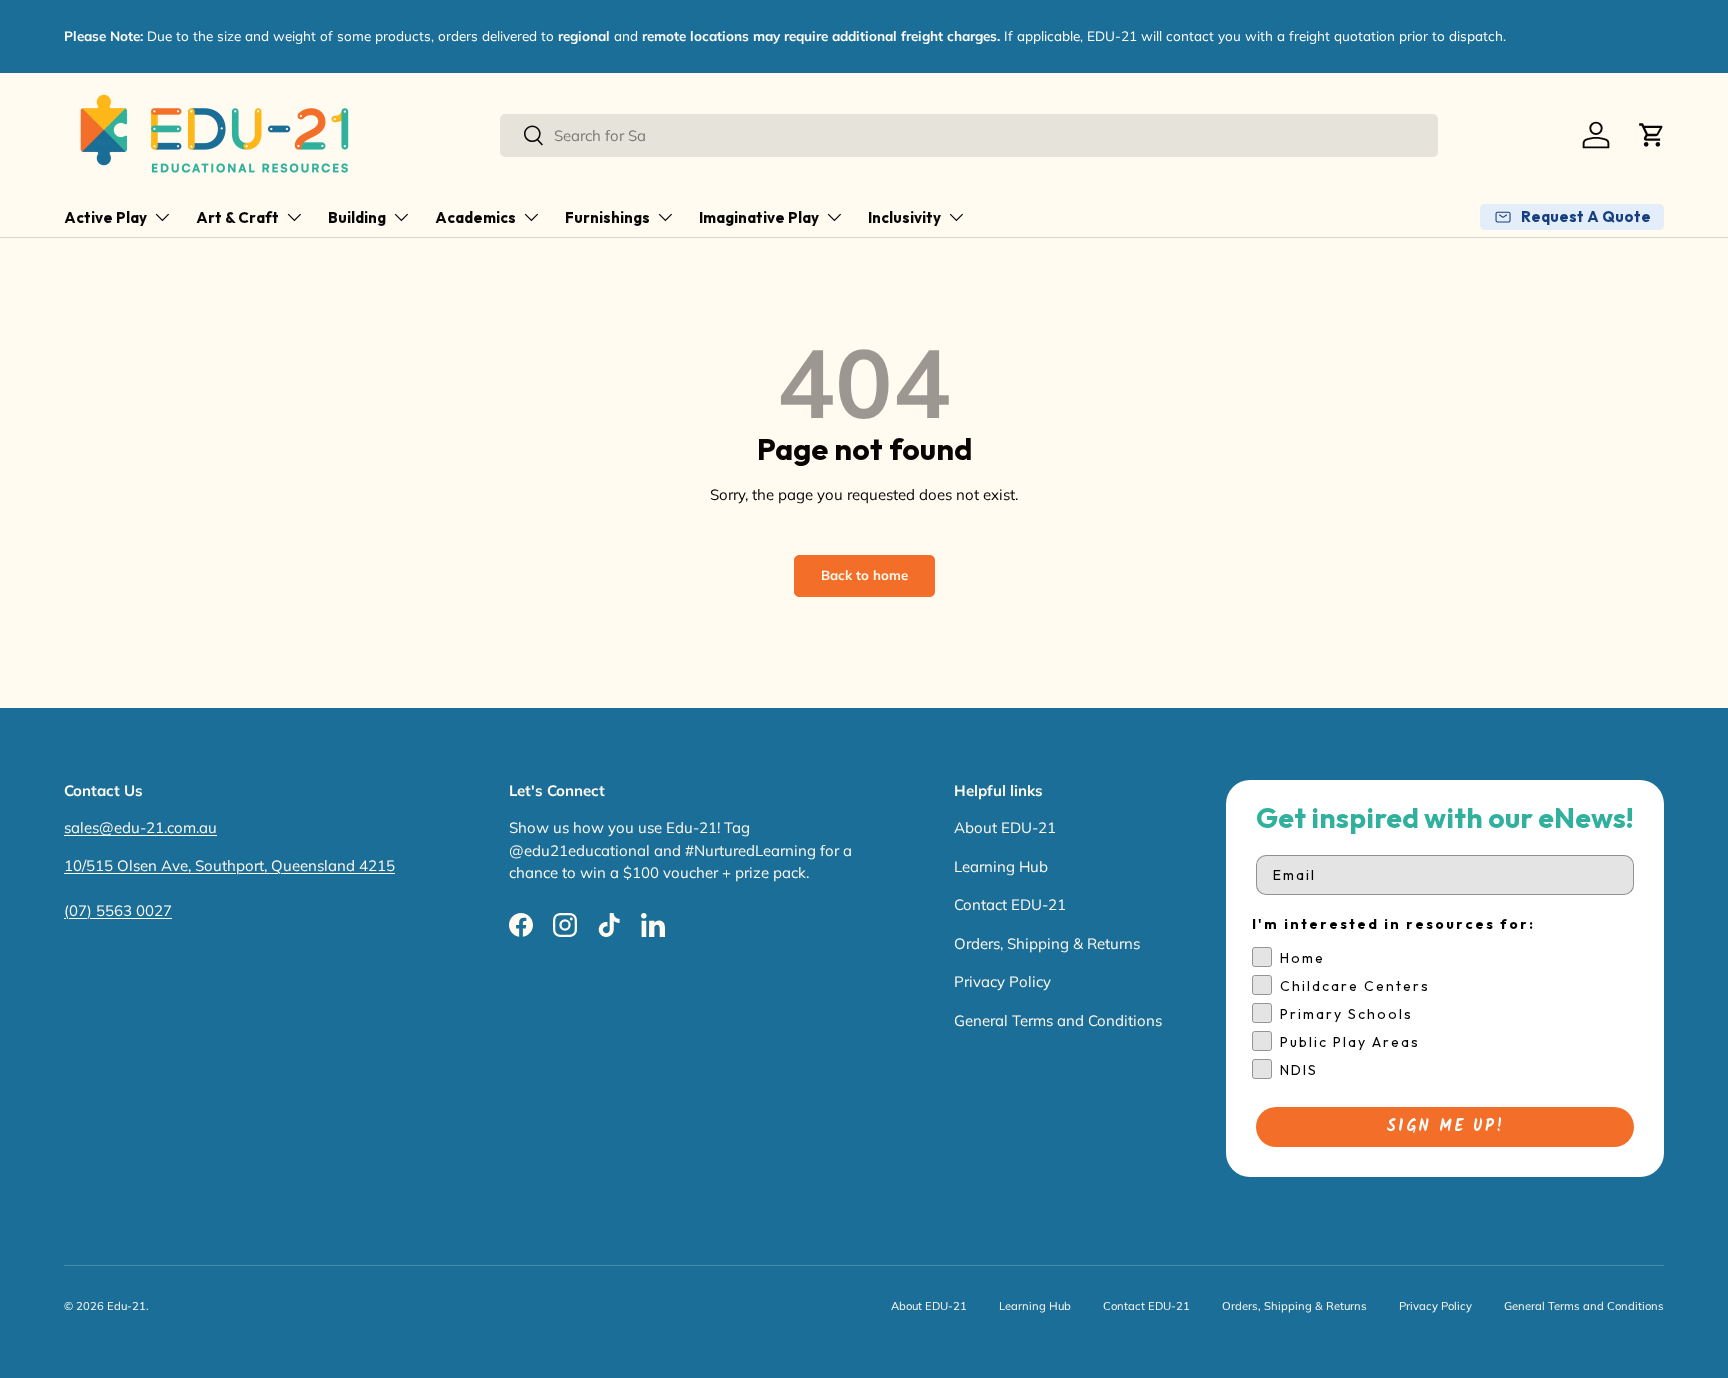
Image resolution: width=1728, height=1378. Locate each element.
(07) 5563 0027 (118, 910)
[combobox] (969, 135)
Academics (475, 217)
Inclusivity (904, 217)
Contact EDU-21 (1010, 904)
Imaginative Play (759, 217)
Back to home (864, 575)
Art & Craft (237, 217)
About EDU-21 (1005, 827)
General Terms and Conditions (1058, 1020)
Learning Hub (1001, 866)
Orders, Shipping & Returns (1047, 943)
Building (357, 217)
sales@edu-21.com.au (140, 827)
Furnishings (607, 217)
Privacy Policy (1002, 981)
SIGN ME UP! (1445, 1126)
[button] (1652, 135)
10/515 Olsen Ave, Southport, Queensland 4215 (229, 865)
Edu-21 (126, 1306)
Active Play (105, 217)
